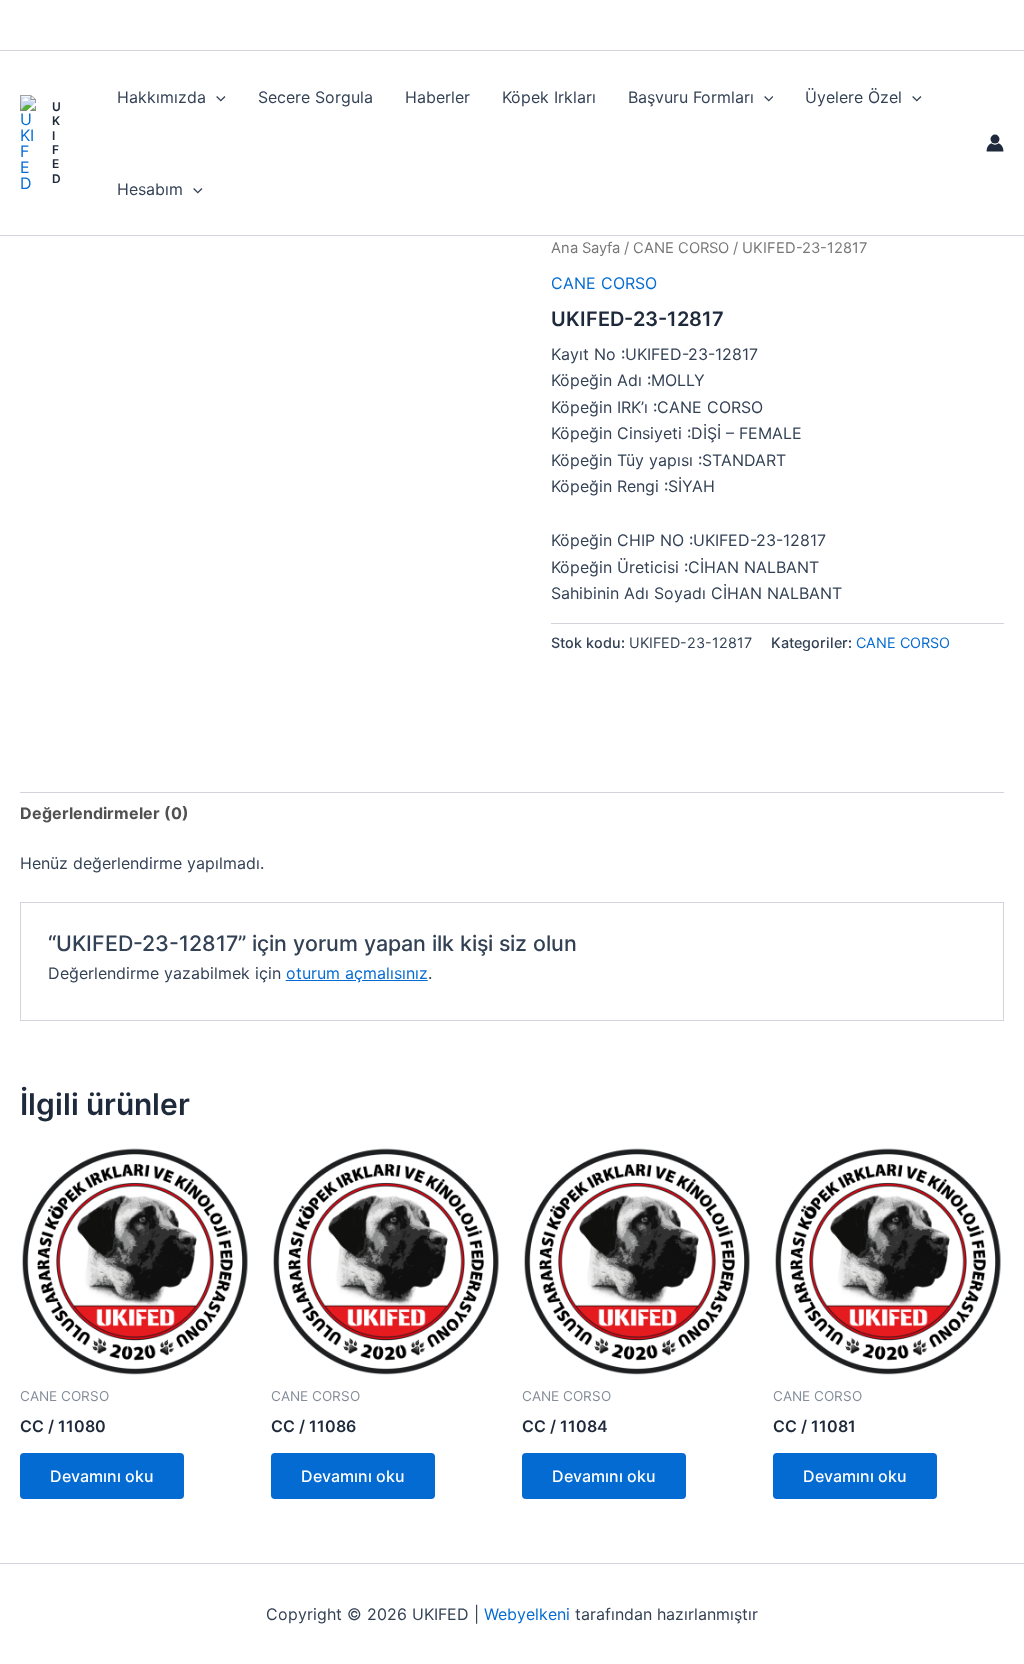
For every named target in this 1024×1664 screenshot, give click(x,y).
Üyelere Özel (853, 97)
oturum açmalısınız (357, 973)
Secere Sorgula (315, 97)
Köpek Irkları (549, 97)
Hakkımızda (161, 97)
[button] (216, 97)
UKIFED (56, 142)
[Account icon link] (995, 143)
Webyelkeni (527, 1614)
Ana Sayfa (585, 248)
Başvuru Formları (691, 97)
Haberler (437, 97)
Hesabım (150, 189)
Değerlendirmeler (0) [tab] (104, 813)
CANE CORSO (681, 248)
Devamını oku (102, 1476)
